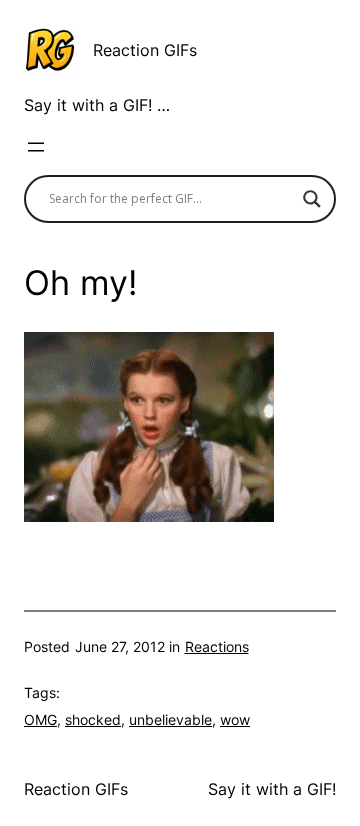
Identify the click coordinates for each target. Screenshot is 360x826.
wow (235, 719)
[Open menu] (36, 147)
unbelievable (170, 719)
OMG (40, 719)
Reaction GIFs (145, 50)
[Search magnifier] (312, 199)
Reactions (217, 646)
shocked (93, 719)
